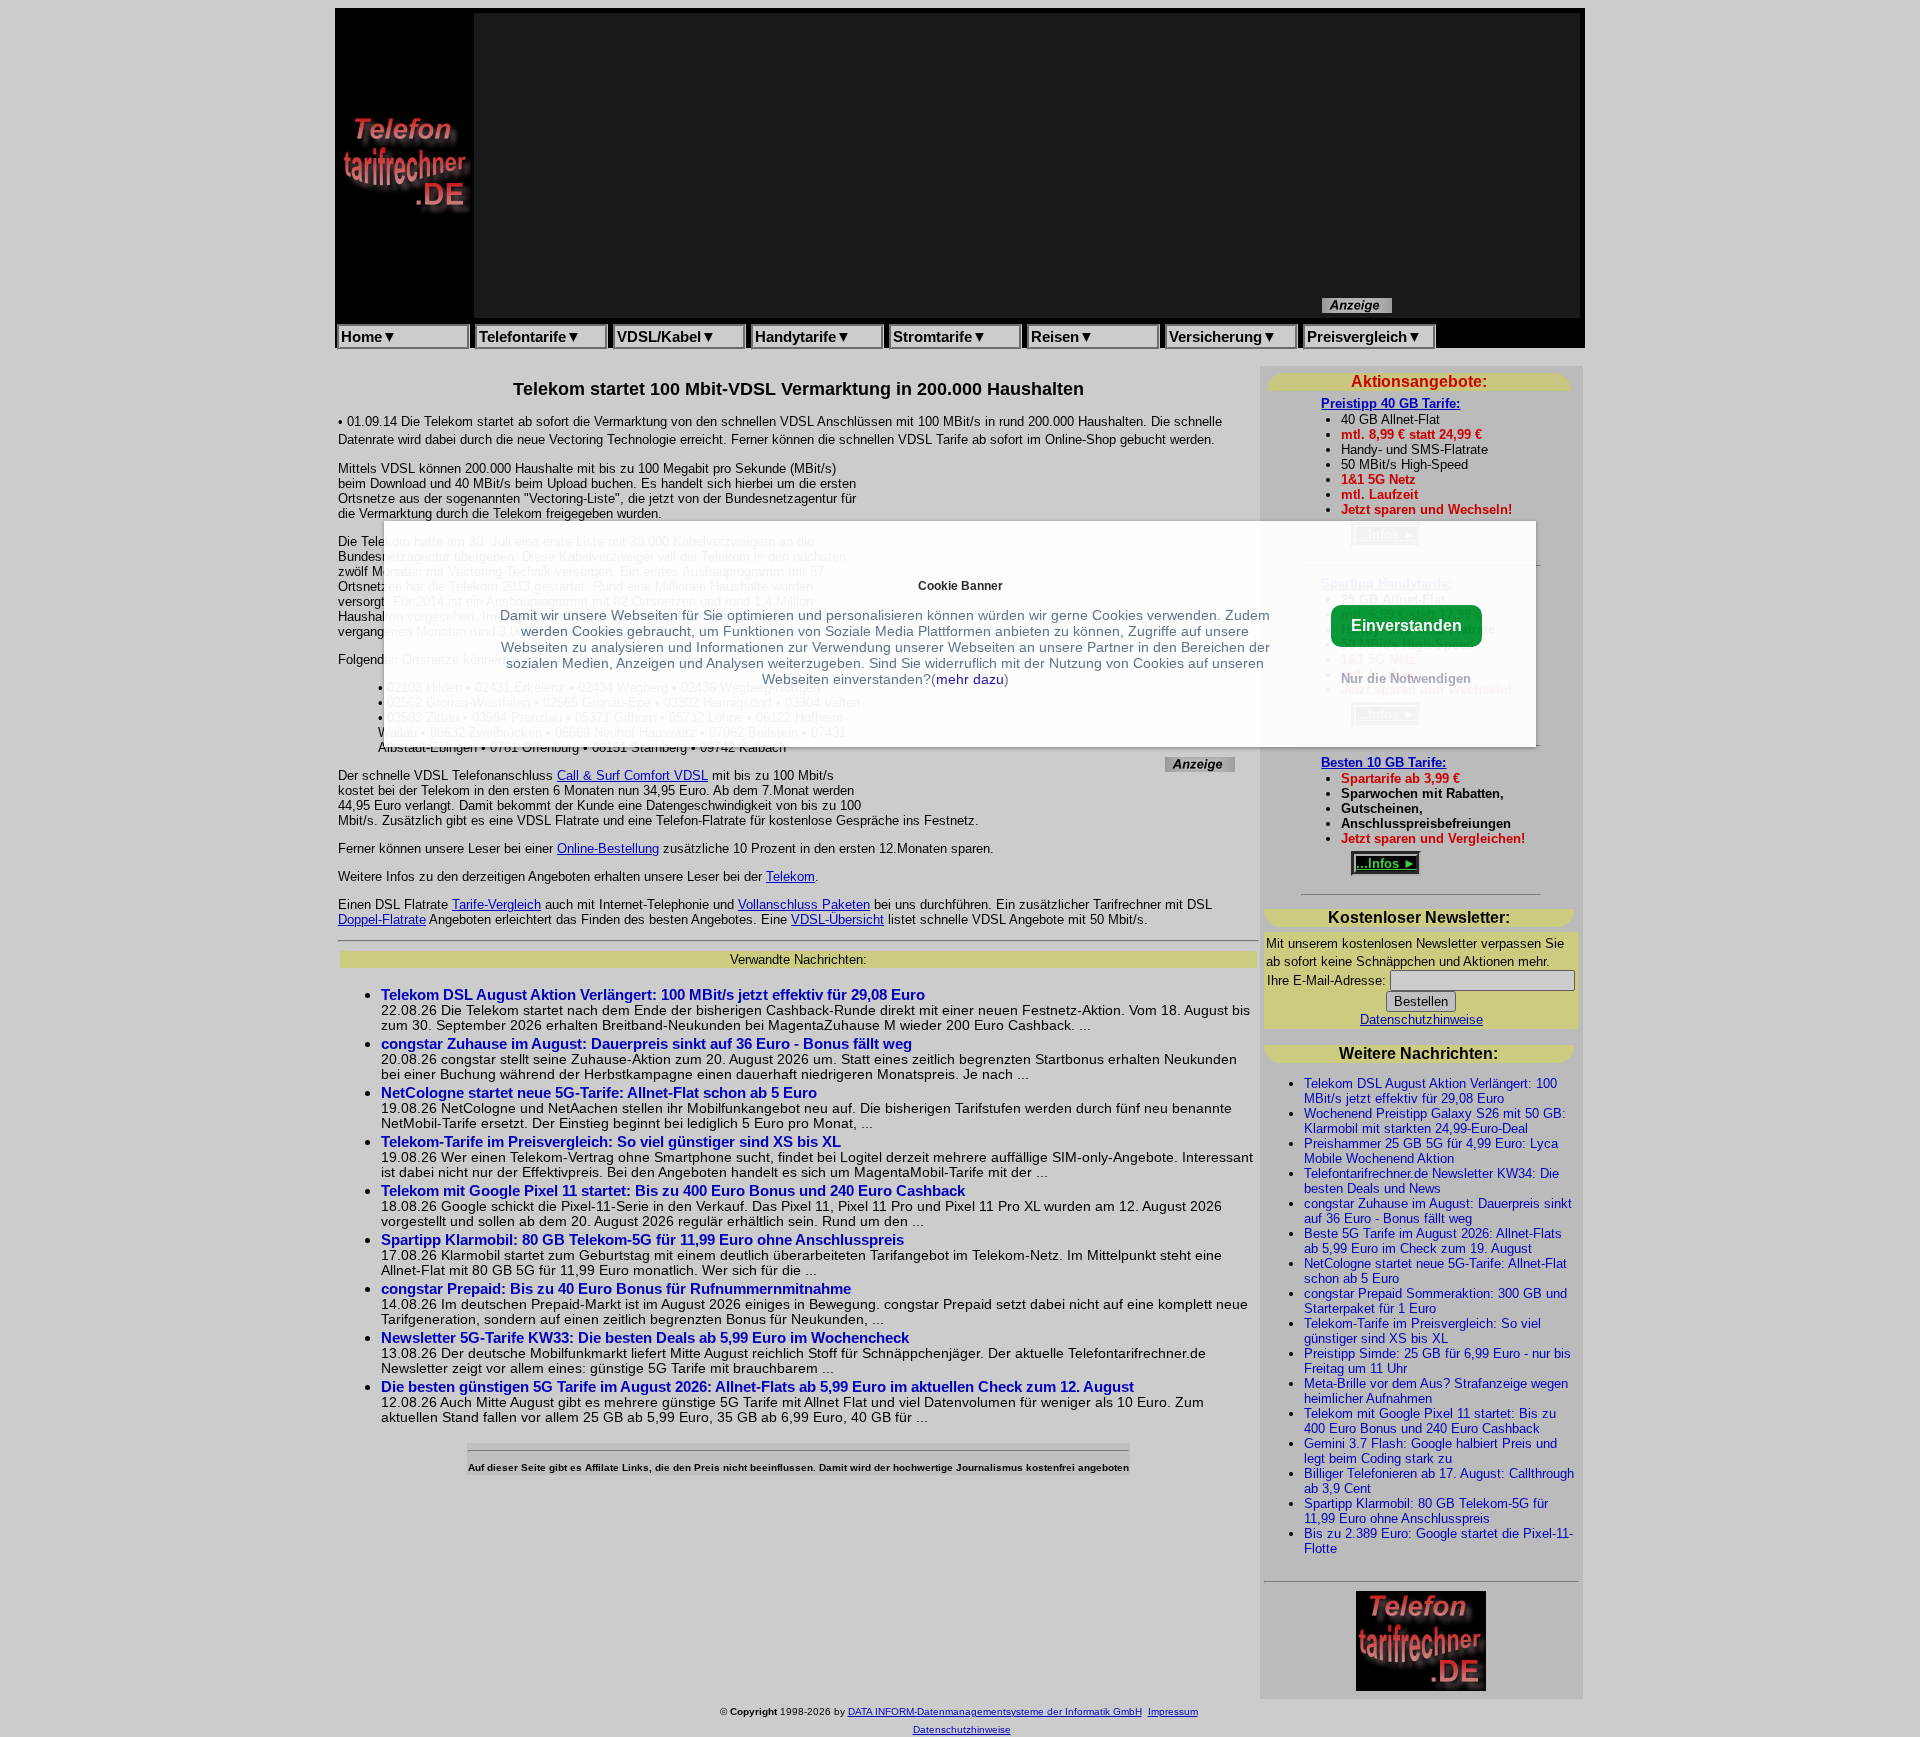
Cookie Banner (960, 585)
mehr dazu (970, 679)
